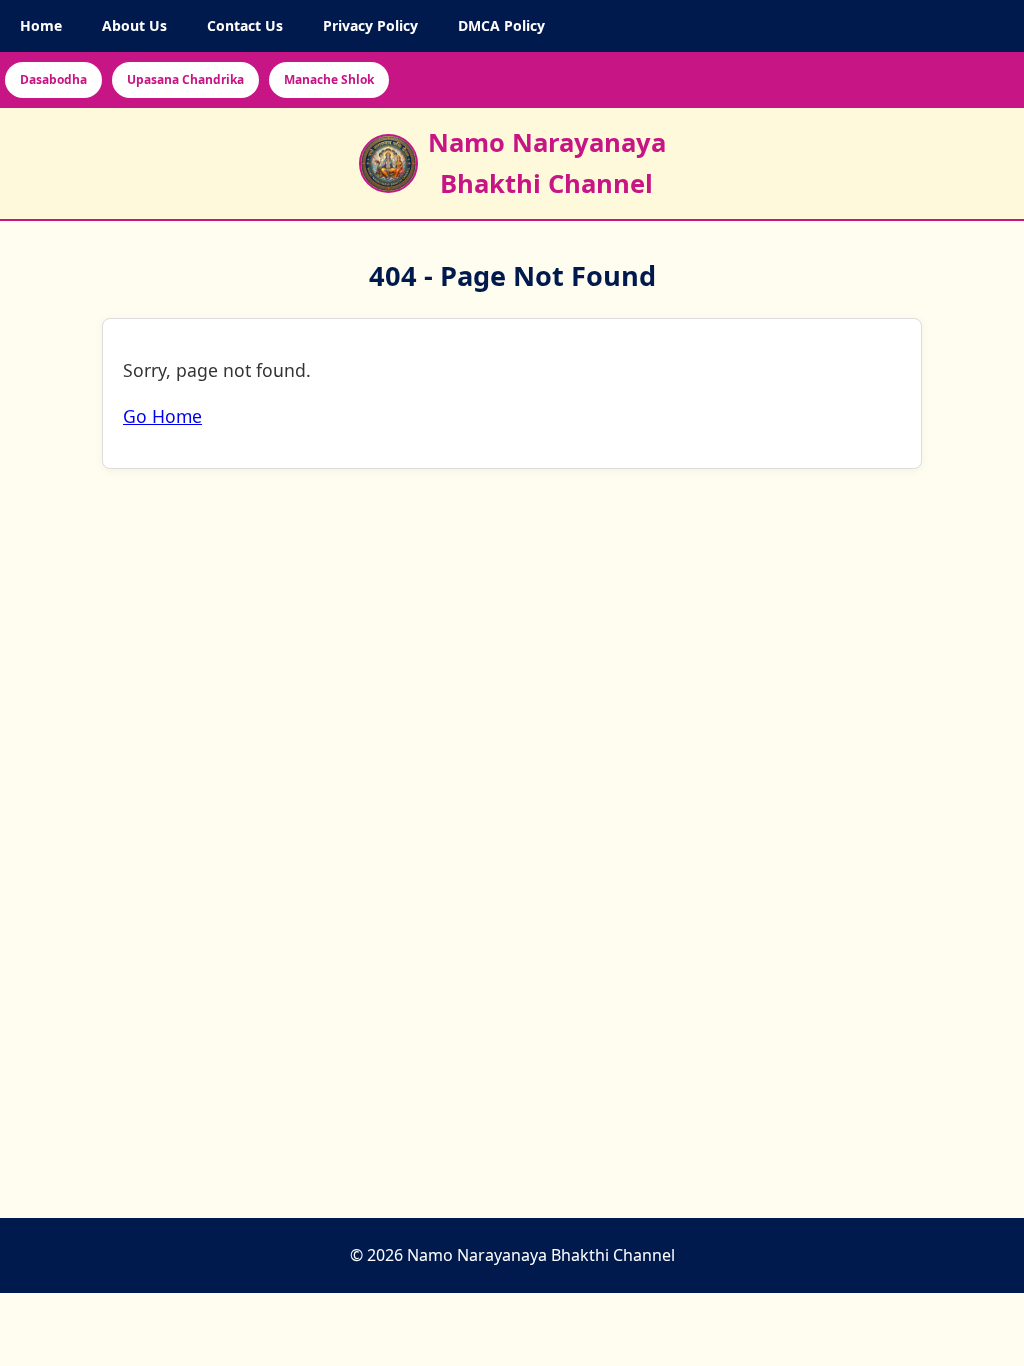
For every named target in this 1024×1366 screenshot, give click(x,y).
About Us (134, 25)
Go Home (162, 417)
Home (41, 25)
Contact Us (245, 25)
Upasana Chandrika (185, 79)
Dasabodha (53, 79)
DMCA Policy (501, 25)
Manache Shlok (329, 79)
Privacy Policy (370, 25)
